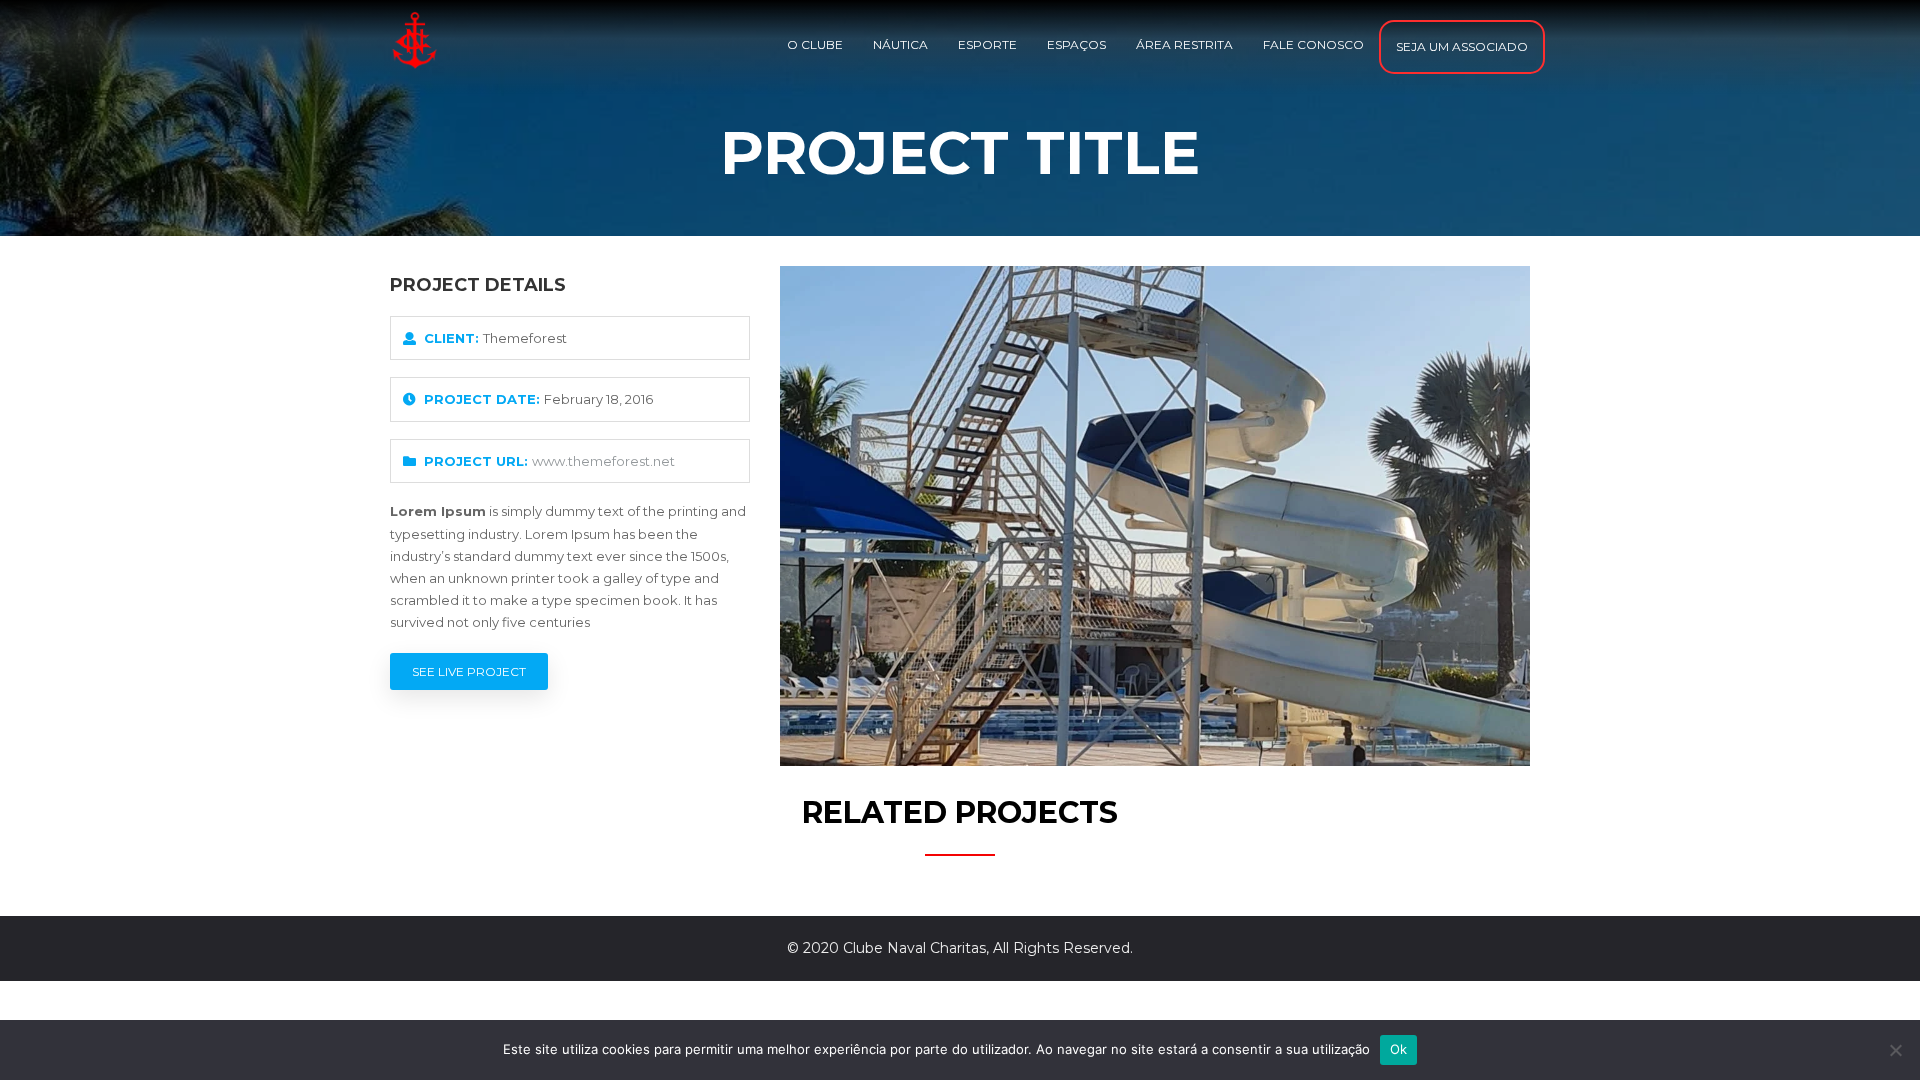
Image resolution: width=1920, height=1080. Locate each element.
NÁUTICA (900, 44)
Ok (1399, 1049)
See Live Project (469, 671)
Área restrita (1184, 44)
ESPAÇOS (1076, 44)
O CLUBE (815, 44)
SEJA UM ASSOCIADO (1462, 46)
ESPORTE (987, 44)
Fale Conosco (1313, 44)
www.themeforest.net (603, 461)
